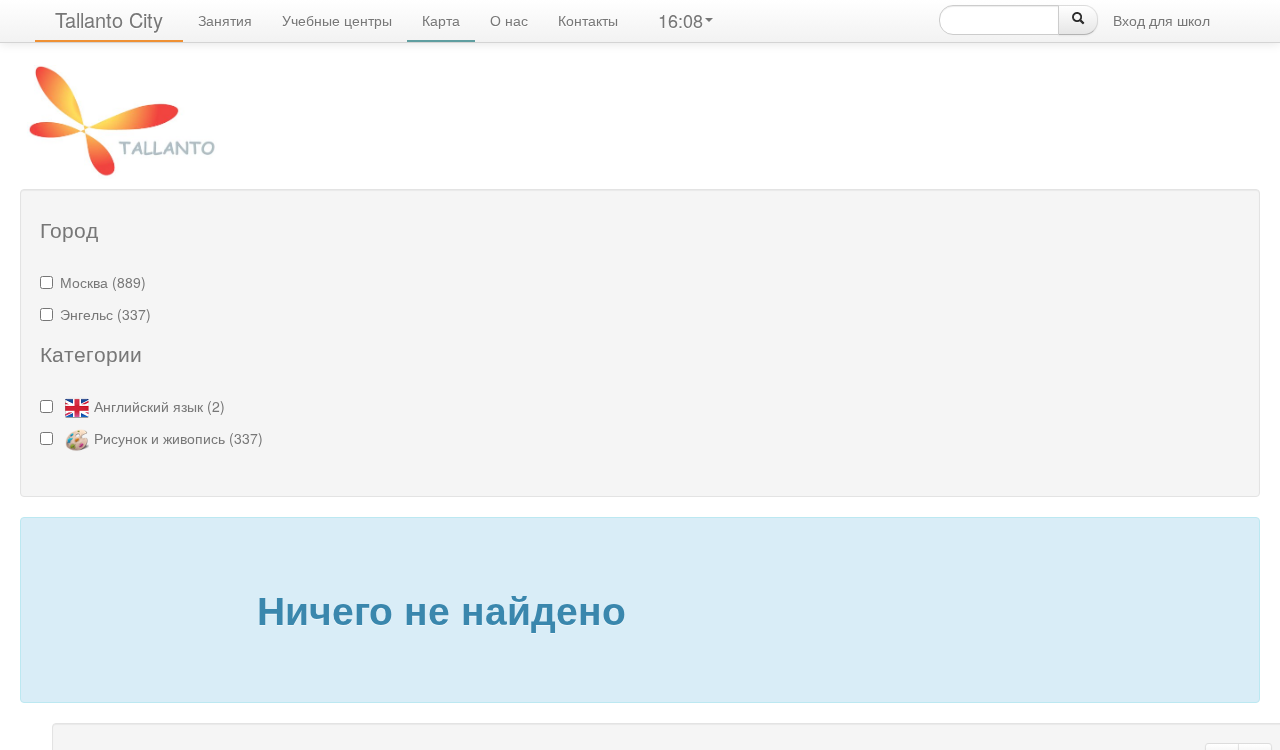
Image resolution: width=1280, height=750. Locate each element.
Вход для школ (1161, 20)
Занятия (225, 20)
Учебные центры (337, 20)
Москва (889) (103, 282)
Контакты (588, 20)
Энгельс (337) (105, 314)
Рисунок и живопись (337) (178, 438)
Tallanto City (109, 19)
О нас (509, 20)
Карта (441, 20)
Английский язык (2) (159, 406)
